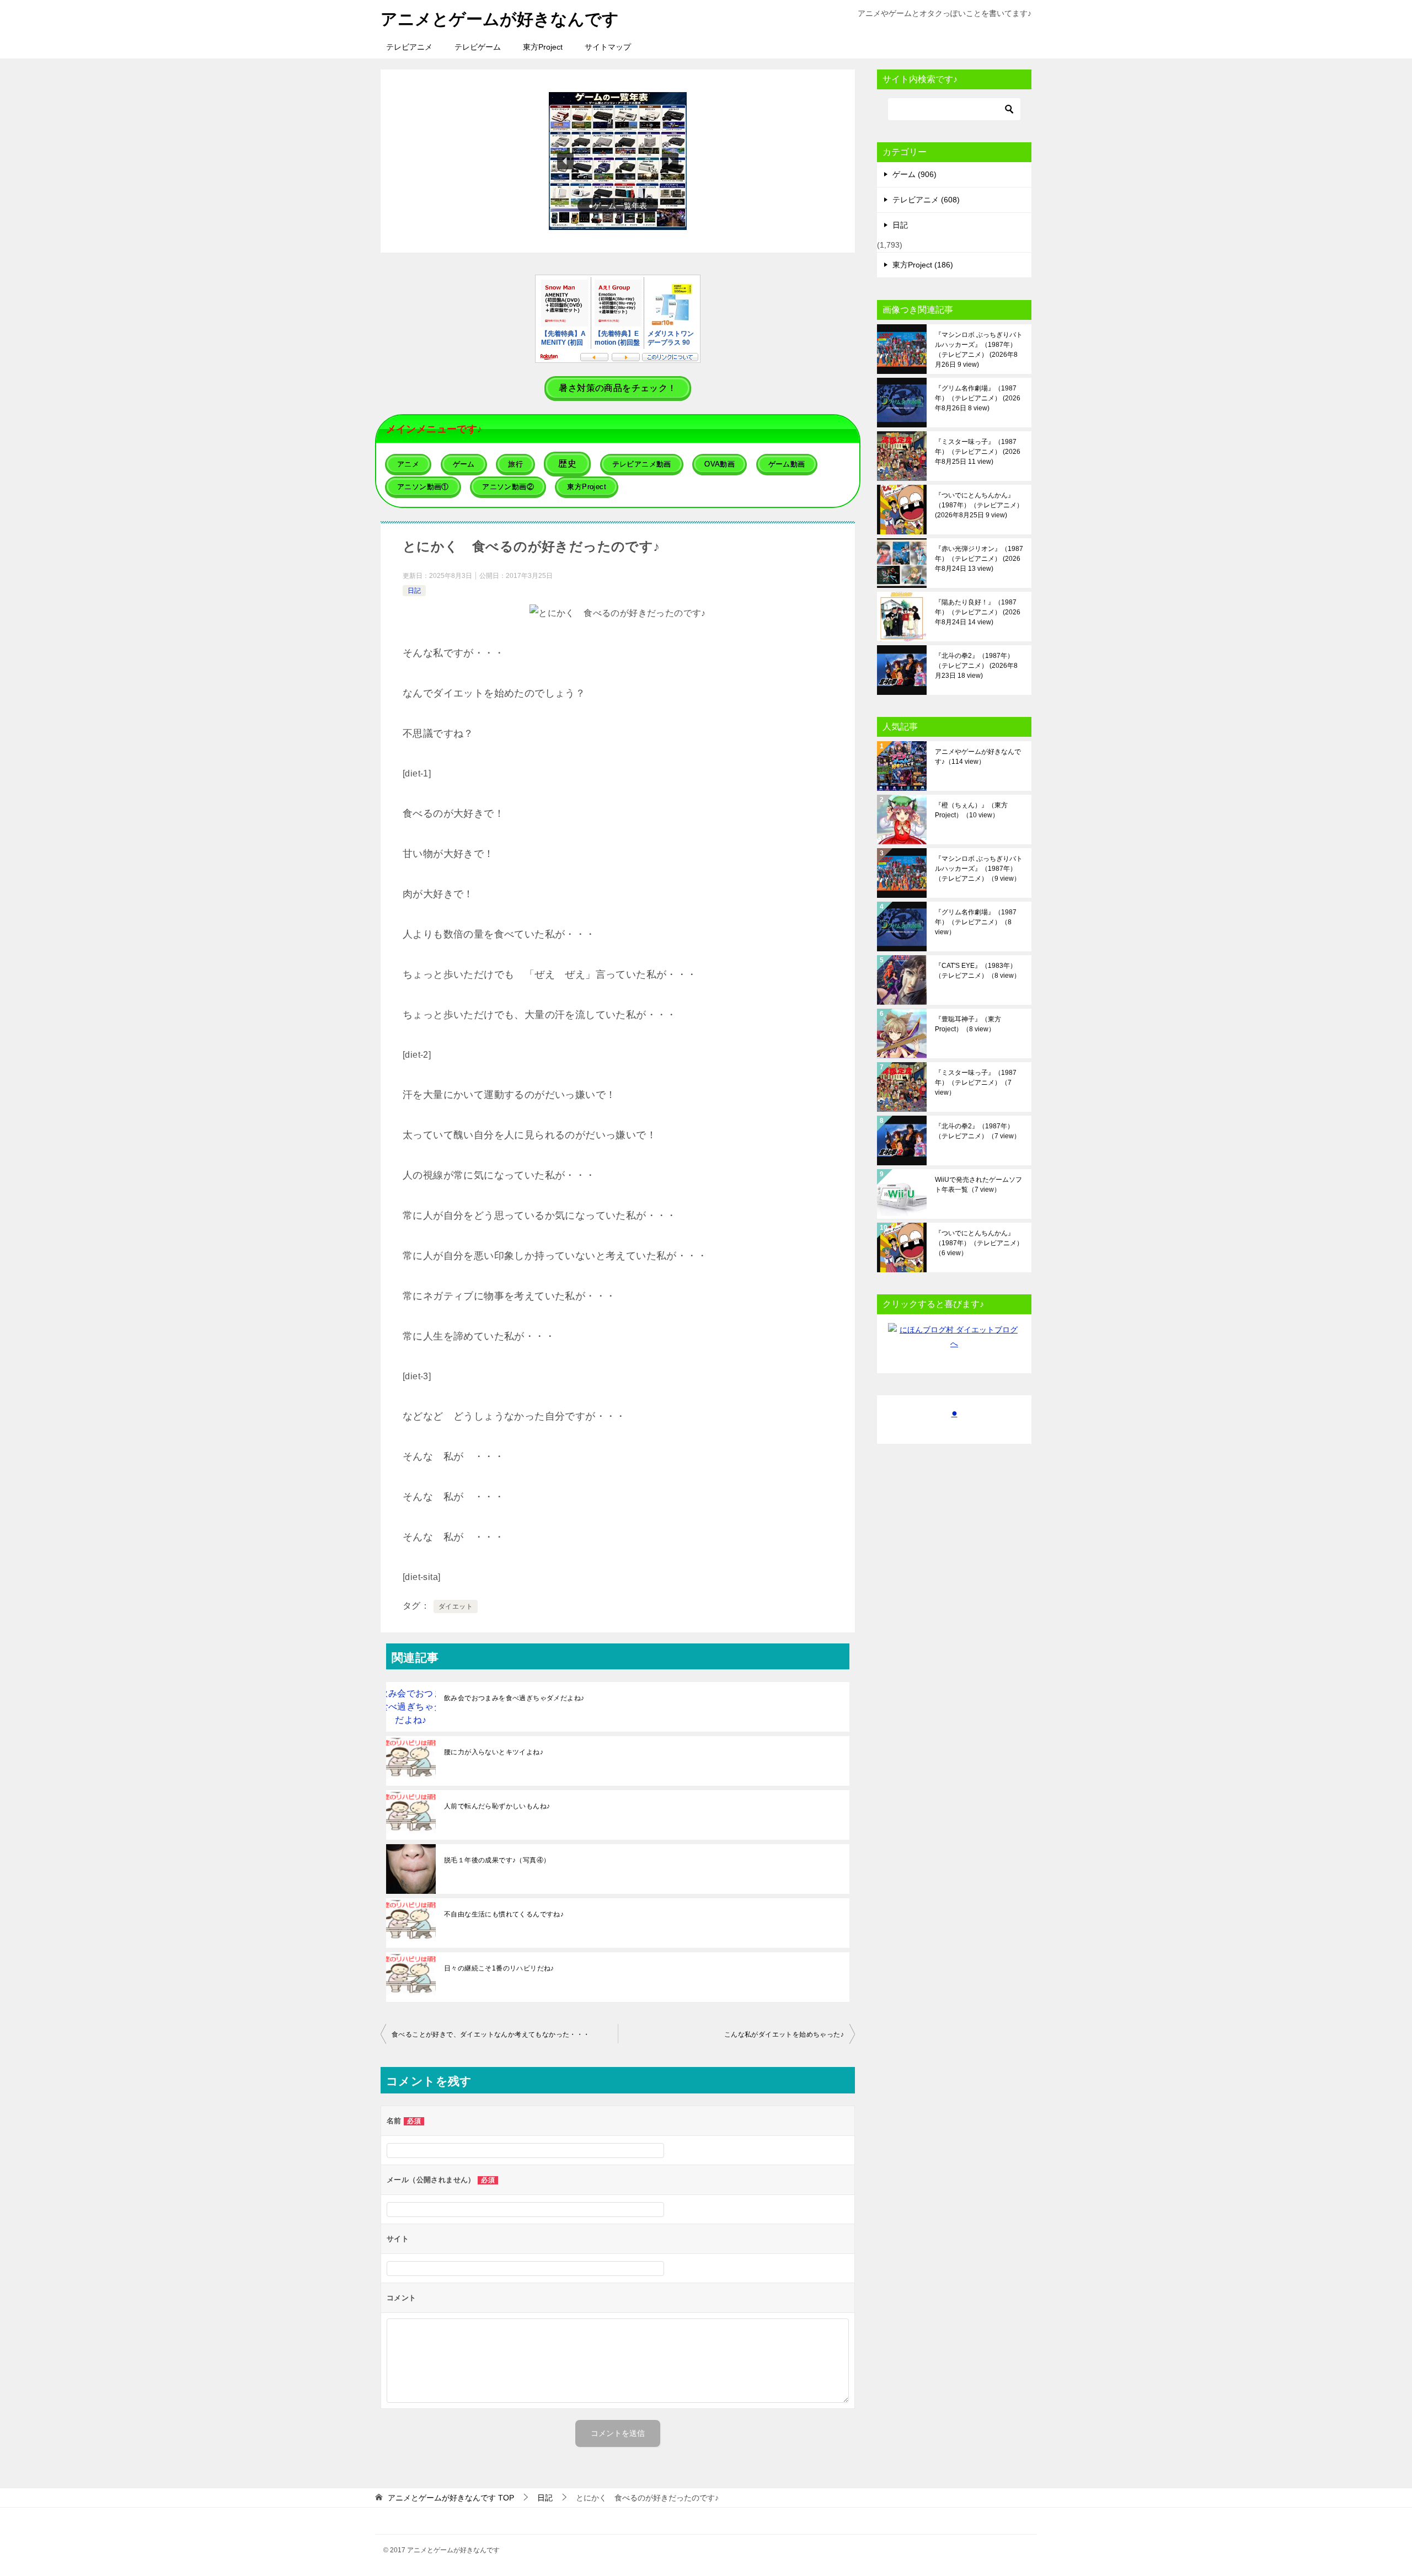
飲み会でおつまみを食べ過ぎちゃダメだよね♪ (514, 1698)
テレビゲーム (478, 47)
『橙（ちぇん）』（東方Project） (971, 810)
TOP (451, 2498)
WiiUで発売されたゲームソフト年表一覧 (978, 1185)
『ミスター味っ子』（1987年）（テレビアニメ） (978, 452)
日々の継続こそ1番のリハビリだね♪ (499, 1968)
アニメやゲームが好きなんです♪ (978, 757)
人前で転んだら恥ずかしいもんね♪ (497, 1806)
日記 (414, 591)
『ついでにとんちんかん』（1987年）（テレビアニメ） (979, 505)
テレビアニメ (409, 47)
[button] (618, 161)
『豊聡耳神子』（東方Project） (968, 1024)
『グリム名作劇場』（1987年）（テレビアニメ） (978, 398)
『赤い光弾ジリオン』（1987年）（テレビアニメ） (979, 559)
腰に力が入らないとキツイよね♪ (494, 1752)
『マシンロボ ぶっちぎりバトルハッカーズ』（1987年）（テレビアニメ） (979, 350)
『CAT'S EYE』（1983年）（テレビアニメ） (978, 971)
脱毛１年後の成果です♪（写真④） (497, 1860)
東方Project (543, 47)
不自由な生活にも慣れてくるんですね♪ (504, 1914)
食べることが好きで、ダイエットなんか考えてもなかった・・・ (491, 2034)
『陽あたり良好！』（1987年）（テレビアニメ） (978, 612)
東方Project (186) (923, 265)
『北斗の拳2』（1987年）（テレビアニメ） (976, 666)
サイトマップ (608, 47)
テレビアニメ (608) (926, 200)
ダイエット (456, 1606)
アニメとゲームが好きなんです (500, 19)
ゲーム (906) (914, 174)
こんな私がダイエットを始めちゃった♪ (784, 2034)
